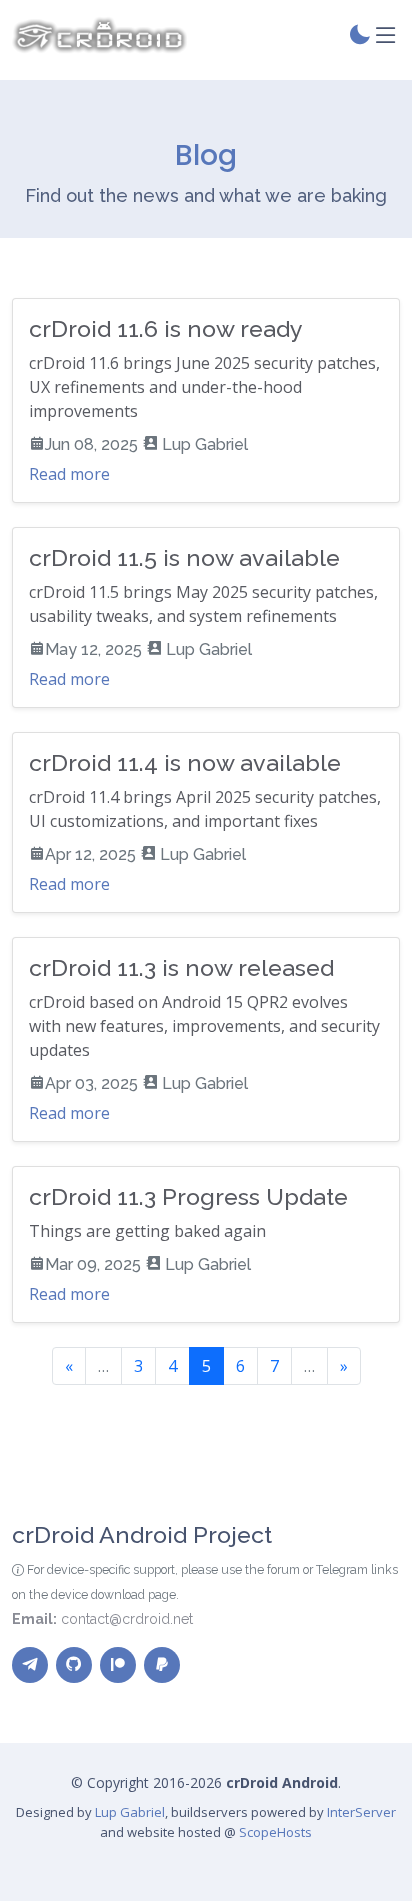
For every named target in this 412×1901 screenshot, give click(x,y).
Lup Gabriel (130, 1812)
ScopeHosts (275, 1832)
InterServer (361, 1812)
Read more (69, 474)
